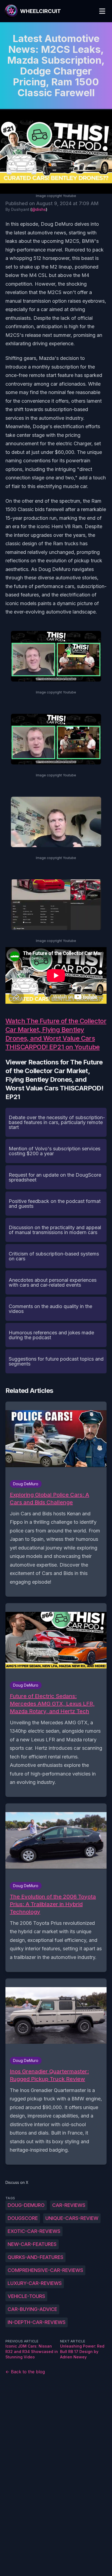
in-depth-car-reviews (37, 2322)
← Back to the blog (25, 2372)
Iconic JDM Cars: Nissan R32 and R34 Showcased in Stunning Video (32, 2351)
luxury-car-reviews (35, 2283)
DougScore (23, 2218)
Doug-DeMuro (26, 2205)
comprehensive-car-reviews (45, 2270)
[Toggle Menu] (102, 11)
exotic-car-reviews (34, 2231)
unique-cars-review (72, 2218)
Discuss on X (17, 2182)
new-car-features (32, 2244)
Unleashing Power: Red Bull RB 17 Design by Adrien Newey (82, 2351)
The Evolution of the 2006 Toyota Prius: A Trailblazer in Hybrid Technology (53, 1904)
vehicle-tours (26, 2296)
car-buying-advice (32, 2309)
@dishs (39, 209)
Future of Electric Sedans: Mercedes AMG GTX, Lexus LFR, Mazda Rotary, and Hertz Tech (52, 1704)
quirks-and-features (35, 2257)
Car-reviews (69, 2205)
